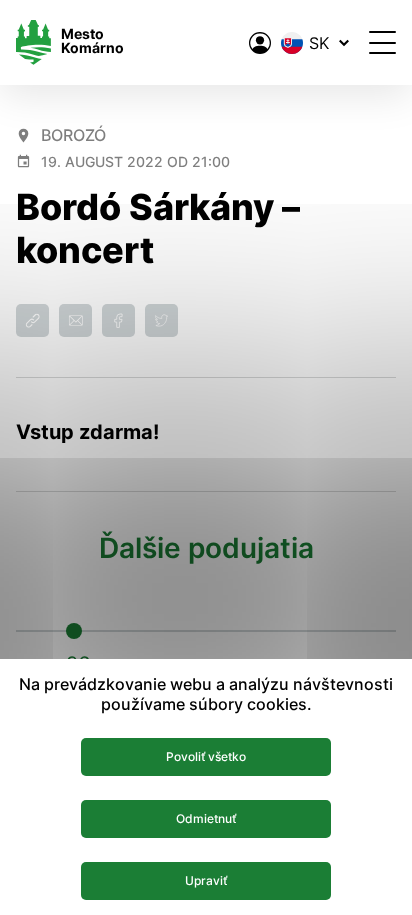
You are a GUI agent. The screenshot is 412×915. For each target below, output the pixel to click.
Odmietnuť (206, 818)
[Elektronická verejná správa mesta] (260, 43)
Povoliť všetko (206, 756)
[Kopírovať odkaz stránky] (32, 320)
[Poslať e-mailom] (75, 320)
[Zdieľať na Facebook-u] (118, 320)
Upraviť (206, 880)
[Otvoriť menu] (382, 42)
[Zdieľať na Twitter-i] (161, 320)
